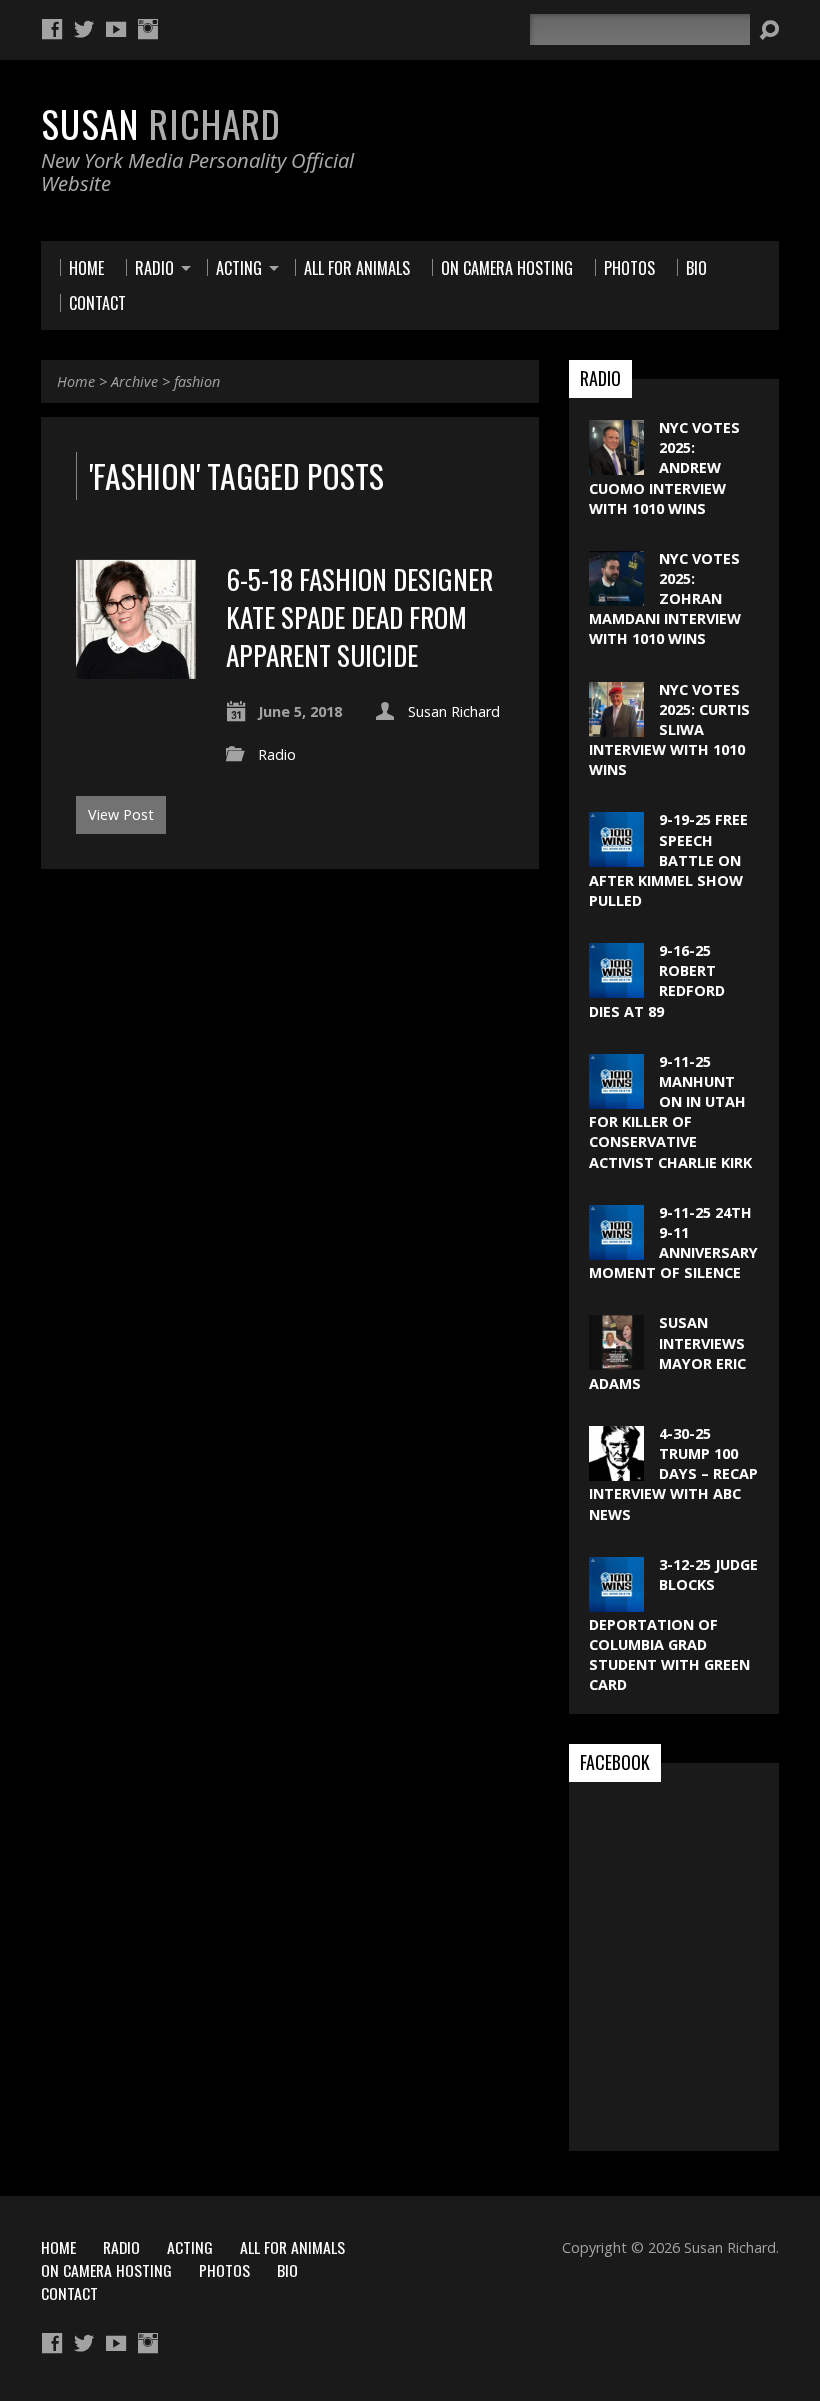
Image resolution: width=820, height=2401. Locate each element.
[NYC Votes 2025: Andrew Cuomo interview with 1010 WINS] (616, 464)
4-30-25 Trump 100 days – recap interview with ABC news (673, 1474)
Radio (277, 754)
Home (76, 381)
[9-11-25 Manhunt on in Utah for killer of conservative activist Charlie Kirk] (616, 1098)
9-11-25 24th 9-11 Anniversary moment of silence (673, 1242)
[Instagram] (148, 29)
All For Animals (292, 2247)
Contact (69, 2293)
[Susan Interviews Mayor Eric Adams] (616, 1359)
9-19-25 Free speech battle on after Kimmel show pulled (668, 860)
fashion (197, 381)
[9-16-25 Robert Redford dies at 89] (616, 987)
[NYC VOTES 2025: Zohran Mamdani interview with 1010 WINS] (616, 595)
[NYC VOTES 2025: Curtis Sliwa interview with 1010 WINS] (616, 725)
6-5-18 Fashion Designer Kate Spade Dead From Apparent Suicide (359, 617)
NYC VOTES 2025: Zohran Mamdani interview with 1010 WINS (665, 599)
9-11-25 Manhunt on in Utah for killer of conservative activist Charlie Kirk (670, 1112)
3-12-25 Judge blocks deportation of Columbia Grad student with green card (673, 1624)
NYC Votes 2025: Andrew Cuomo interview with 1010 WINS (664, 468)
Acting (190, 2247)
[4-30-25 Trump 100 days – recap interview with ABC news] (616, 1470)
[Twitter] (84, 29)
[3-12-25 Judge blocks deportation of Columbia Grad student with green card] (616, 1601)
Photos (224, 2270)
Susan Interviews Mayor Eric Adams (667, 1352)
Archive (134, 381)
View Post (121, 814)
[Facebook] (52, 29)
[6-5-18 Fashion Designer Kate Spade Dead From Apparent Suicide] (136, 667)
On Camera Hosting (106, 2270)
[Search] (769, 30)
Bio (287, 2270)
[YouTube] (116, 29)
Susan (161, 123)
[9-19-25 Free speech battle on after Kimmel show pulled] (616, 856)
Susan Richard (454, 711)
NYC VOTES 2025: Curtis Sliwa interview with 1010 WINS (669, 730)
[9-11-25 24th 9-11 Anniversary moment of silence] (616, 1249)
